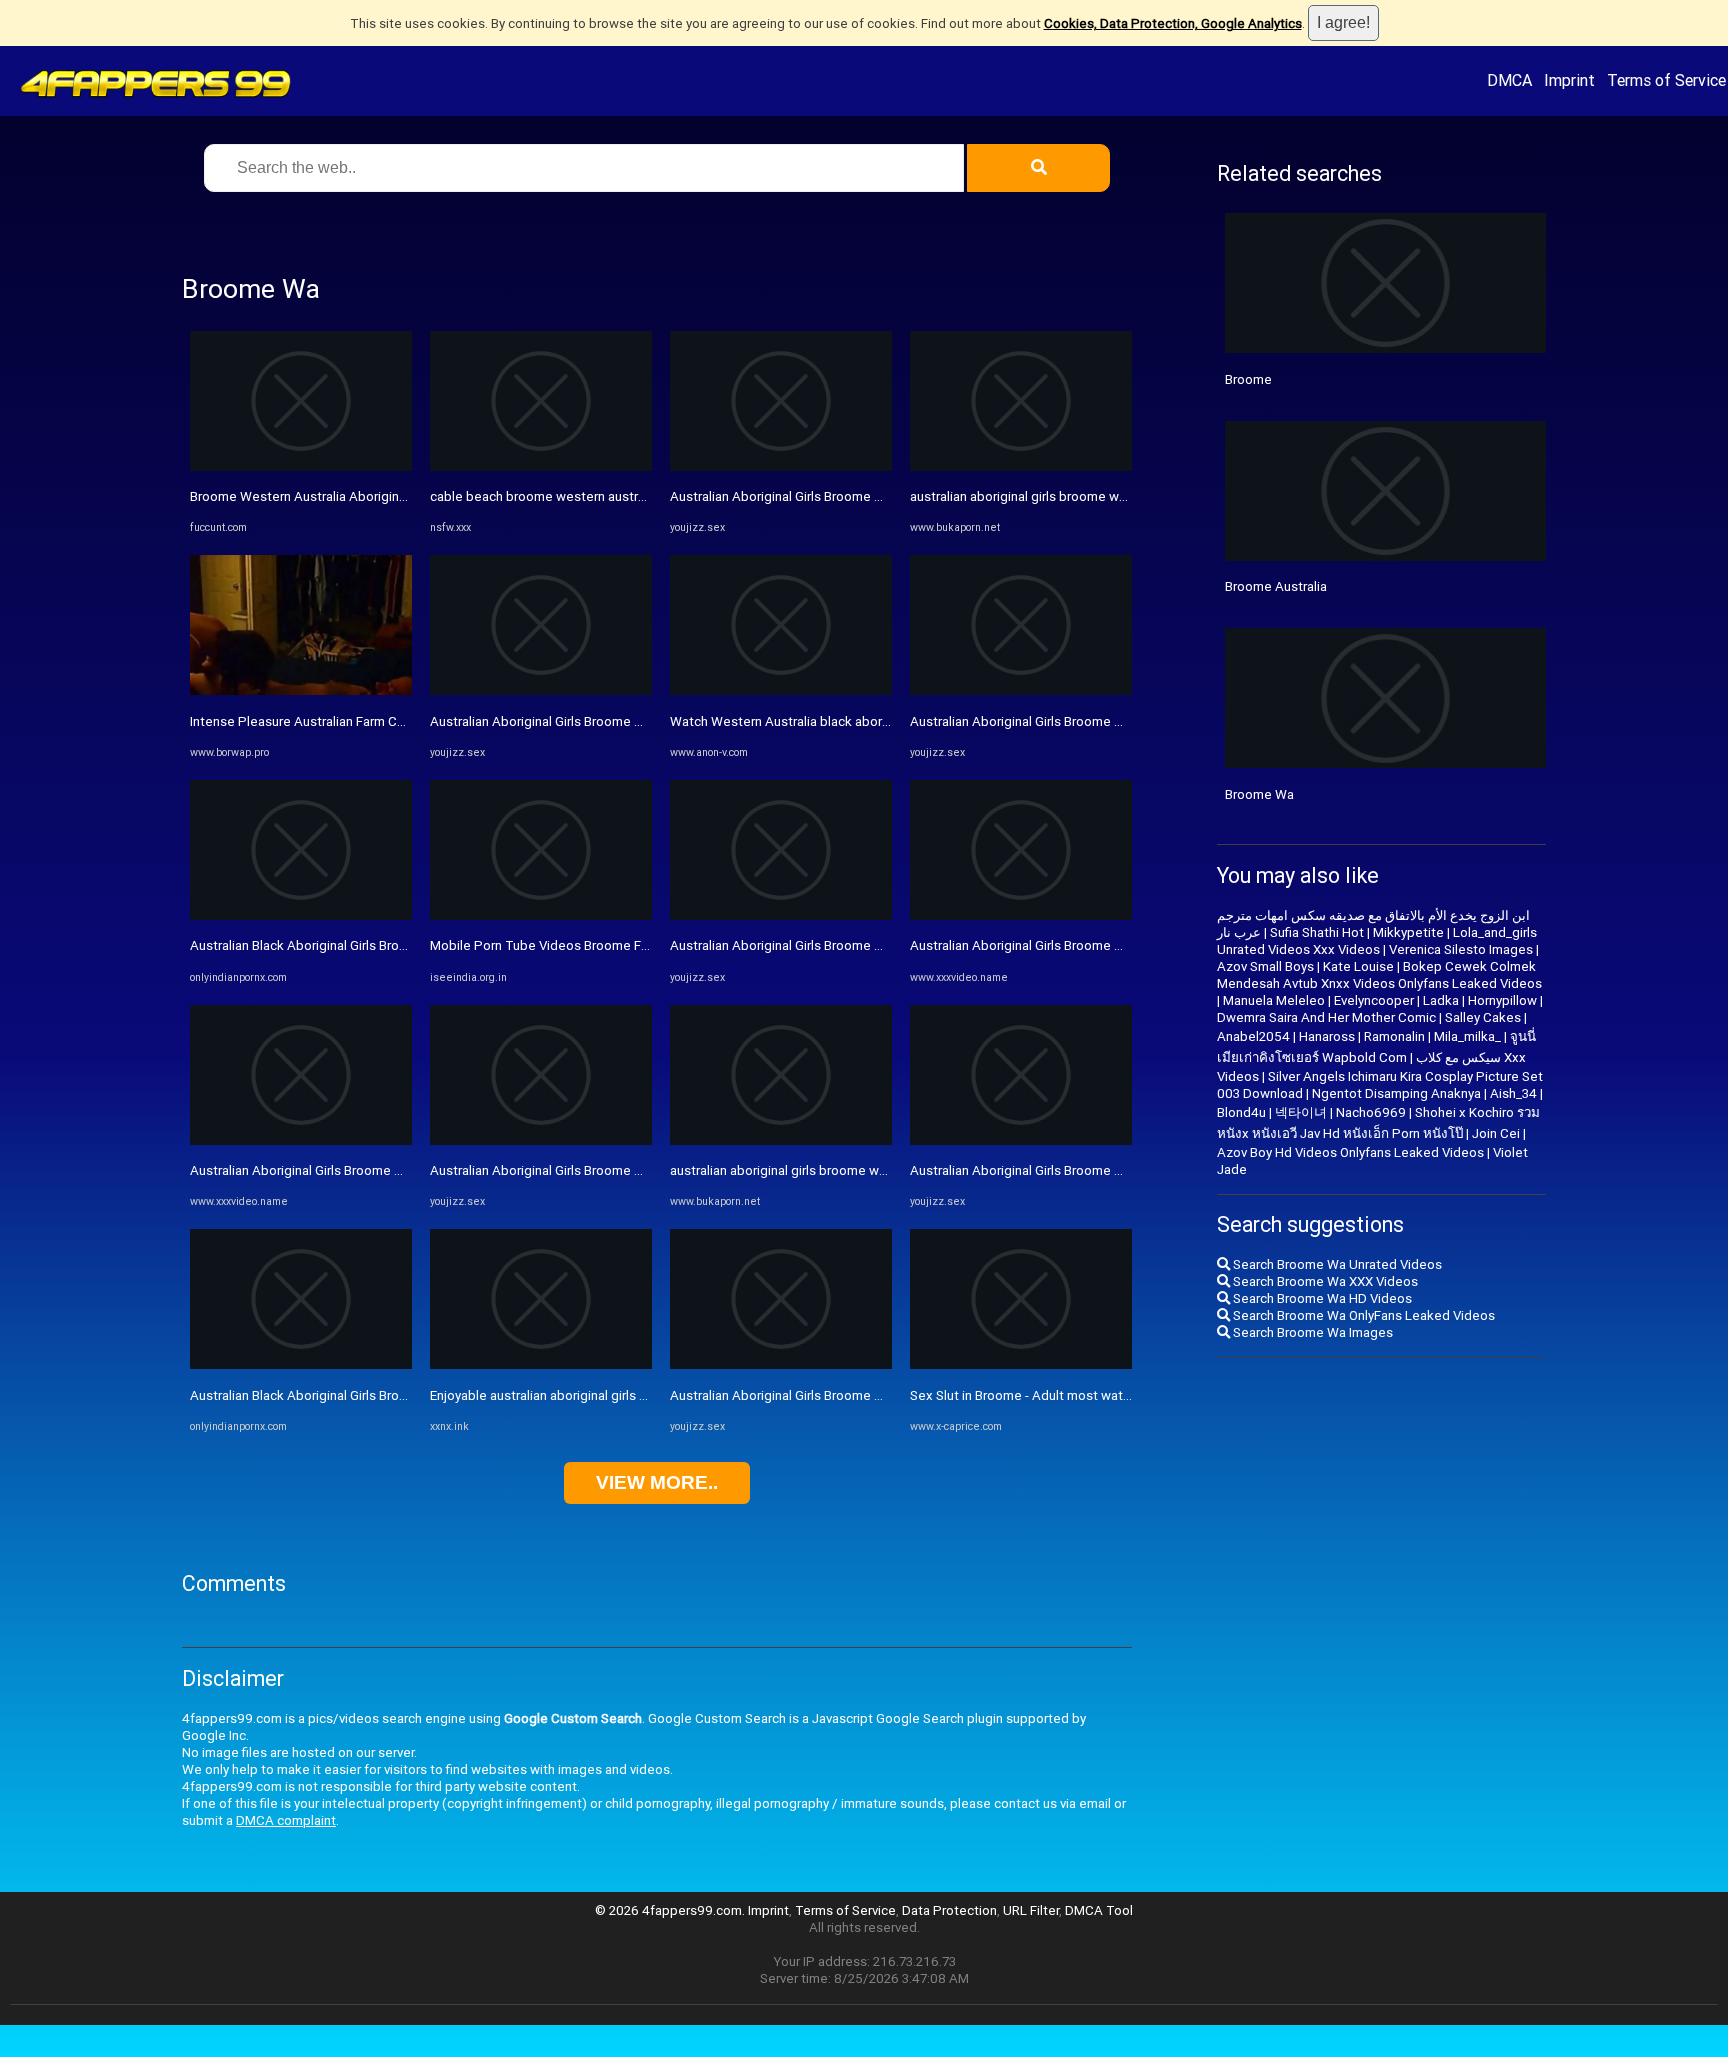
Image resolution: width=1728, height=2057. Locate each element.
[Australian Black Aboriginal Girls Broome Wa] (301, 915)
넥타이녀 (1301, 1112)
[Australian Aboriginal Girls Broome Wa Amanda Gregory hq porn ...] (301, 1140)
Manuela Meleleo (1274, 1000)
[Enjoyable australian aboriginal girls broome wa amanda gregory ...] (541, 1364)
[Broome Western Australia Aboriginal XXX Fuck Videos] (301, 466)
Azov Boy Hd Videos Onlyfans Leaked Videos (1350, 1152)
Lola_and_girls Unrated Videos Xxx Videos (1377, 941)
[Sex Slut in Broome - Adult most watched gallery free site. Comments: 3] (1021, 1364)
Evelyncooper (1374, 1000)
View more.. (657, 1482)
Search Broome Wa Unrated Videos (1336, 1264)
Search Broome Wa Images (1311, 1332)
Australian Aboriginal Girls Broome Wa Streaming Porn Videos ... (617, 721)
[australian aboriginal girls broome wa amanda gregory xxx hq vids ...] (781, 1140)
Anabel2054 (1253, 1036)
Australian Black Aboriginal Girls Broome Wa (319, 945)
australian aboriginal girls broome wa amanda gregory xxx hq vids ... (868, 1170)
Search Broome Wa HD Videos (1321, 1298)
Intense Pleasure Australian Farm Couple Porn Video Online (365, 721)
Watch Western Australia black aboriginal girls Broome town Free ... (868, 721)
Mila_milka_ (1467, 1036)
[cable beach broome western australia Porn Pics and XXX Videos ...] (541, 466)
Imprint (1569, 80)
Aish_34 (1513, 1093)
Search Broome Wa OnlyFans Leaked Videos (1362, 1315)
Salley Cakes (1483, 1017)
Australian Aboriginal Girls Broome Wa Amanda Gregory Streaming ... (1110, 721)
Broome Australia (1276, 586)
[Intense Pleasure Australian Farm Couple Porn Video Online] (301, 690)
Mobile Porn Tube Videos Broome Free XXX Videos (581, 945)
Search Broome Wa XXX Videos (1324, 1281)
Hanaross (1327, 1036)
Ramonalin (1394, 1036)
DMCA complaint (286, 1820)
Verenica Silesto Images (1461, 949)
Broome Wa (1259, 794)
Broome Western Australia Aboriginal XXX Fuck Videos (351, 496)
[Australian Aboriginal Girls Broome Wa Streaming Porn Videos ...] (541, 690)
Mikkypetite (1408, 932)
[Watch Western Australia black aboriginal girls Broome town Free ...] (781, 690)
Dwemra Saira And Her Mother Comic (1326, 1017)
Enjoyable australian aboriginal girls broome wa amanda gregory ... (623, 1395)
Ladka (1441, 1000)
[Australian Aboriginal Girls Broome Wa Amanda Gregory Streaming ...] (1021, 690)
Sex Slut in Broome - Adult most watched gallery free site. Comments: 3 (1122, 1395)
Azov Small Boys (1265, 966)
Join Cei (1496, 1133)
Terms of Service (1666, 80)
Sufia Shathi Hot (1317, 932)
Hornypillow (1502, 1000)
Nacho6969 (1371, 1112)
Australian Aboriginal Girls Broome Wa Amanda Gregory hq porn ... (382, 1170)
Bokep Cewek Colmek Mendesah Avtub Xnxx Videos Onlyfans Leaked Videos (1379, 975)
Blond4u (1241, 1112)
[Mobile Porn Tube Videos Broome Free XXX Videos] (541, 915)
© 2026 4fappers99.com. (671, 1910)
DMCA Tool (1099, 1910)
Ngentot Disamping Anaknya (1396, 1093)
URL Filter (1031, 1910)
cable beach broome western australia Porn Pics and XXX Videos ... (628, 496)
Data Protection (949, 1910)
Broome (1248, 379)
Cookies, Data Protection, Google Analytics (1173, 23)
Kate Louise (1358, 966)
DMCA (1509, 80)
